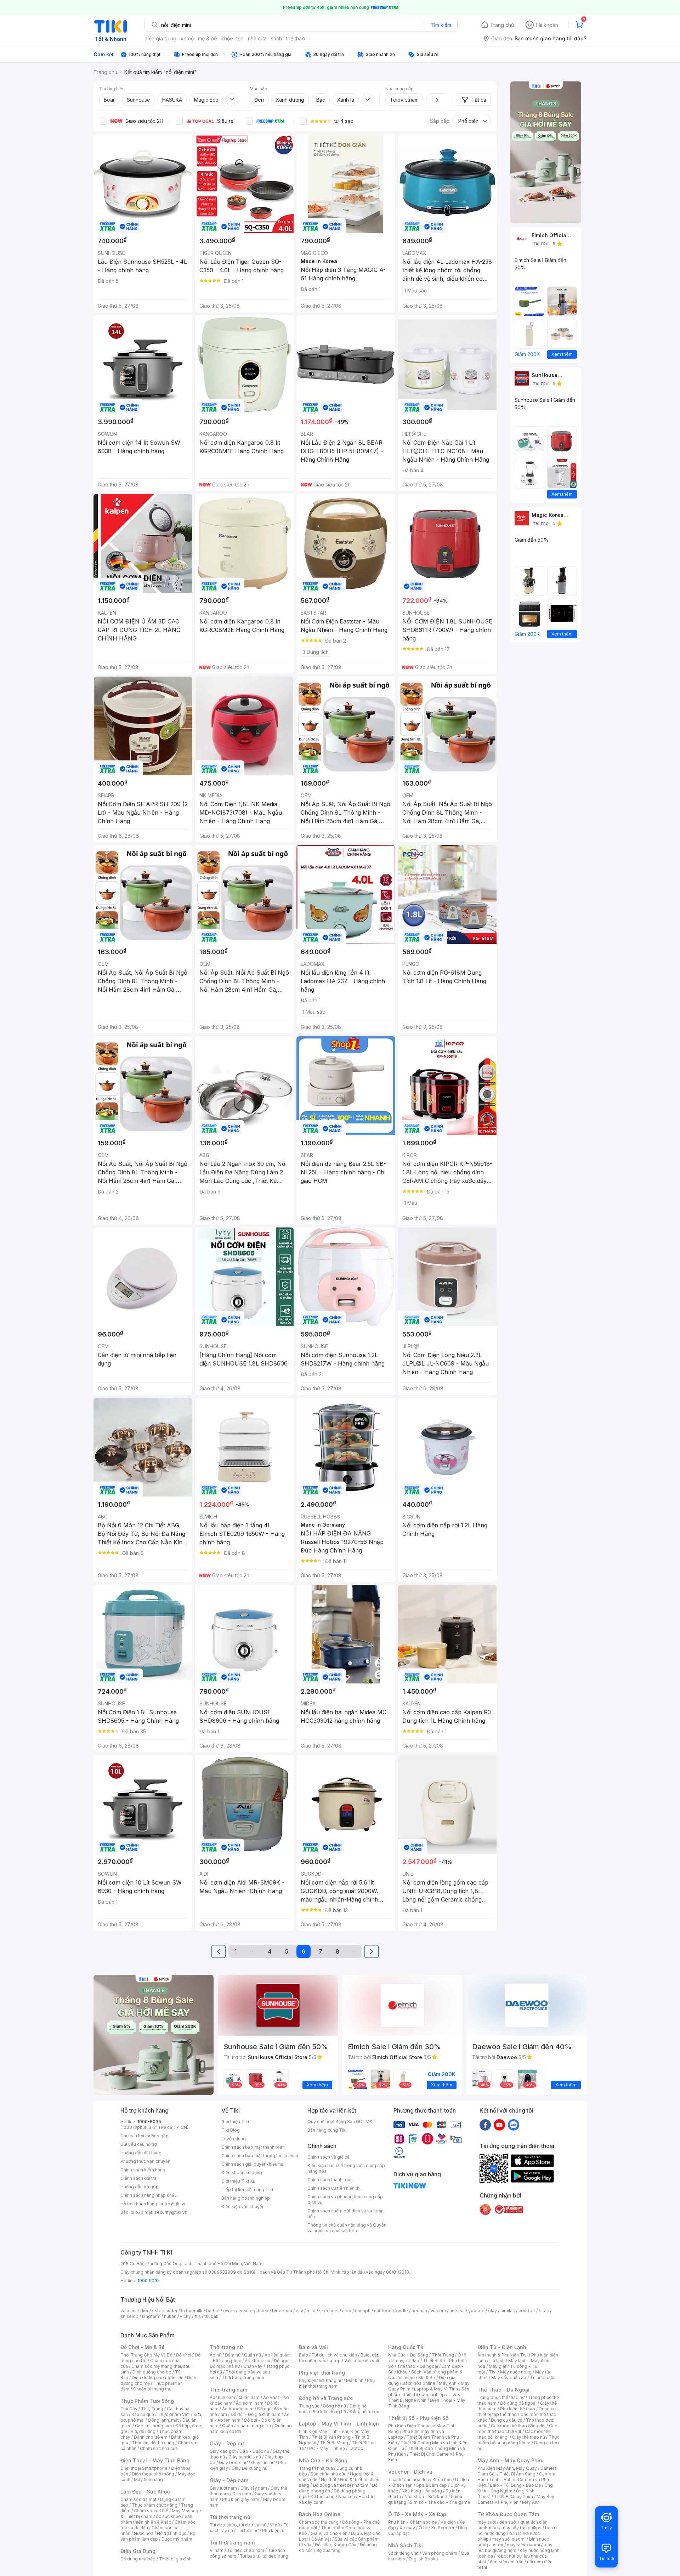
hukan (170, 2316)
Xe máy (407, 2528)
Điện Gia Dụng (138, 2551)
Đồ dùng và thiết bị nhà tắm (341, 2485)
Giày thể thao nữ (529, 2437)
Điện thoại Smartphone (144, 2468)
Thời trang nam (228, 2390)
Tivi (493, 2372)
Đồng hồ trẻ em (365, 2412)
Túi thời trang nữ (230, 2517)
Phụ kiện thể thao (518, 2409)
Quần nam (249, 2397)
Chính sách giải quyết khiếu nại (253, 2164)
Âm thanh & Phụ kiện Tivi (503, 2355)
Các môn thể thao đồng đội (518, 2426)
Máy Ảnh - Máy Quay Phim (510, 2460)
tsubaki (212, 2316)
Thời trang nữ (226, 2347)
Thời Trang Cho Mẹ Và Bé (146, 2355)
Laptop (356, 2448)
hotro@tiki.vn (173, 2204)
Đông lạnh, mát (163, 2420)
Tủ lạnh (497, 2361)
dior (144, 2311)
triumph (363, 2311)
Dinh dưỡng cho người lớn (158, 2378)
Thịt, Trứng (152, 2409)
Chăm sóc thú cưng (319, 2522)
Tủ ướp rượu (542, 2378)
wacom (438, 2311)
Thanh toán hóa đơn (409, 2480)
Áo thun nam (222, 2397)
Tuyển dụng (234, 2139)
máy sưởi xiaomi (523, 2545)
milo (311, 2311)
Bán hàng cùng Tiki (327, 2130)
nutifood (383, 2311)
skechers (329, 2311)
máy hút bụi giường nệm (515, 2547)
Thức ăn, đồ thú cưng (153, 2443)
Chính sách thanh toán (330, 2180)
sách (276, 38)
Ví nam (217, 2550)
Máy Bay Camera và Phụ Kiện (516, 2499)
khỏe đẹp (233, 38)
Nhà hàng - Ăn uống (422, 2491)
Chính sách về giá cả (328, 2157)
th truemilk (192, 2311)
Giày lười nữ (263, 2463)
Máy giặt (498, 2366)
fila (198, 2316)
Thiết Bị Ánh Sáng (517, 2474)
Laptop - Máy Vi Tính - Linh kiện (339, 2424)
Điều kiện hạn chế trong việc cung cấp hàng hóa (346, 2168)
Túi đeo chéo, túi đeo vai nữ (238, 2525)
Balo (304, 2355)
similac (508, 2311)
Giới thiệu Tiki (235, 2122)
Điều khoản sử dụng (242, 2173)
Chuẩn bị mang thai (153, 2389)
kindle (402, 2311)
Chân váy (253, 2366)
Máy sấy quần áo (509, 2378)
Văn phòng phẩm (440, 2553)
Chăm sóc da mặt (138, 2499)
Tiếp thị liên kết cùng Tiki (247, 2190)
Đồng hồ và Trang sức (326, 2398)
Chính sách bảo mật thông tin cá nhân (260, 2156)
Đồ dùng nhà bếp (138, 2559)
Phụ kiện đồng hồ (329, 2412)
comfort (527, 2311)
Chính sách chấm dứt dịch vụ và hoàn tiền (345, 2214)
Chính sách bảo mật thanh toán (253, 2147)
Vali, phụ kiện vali (362, 2361)
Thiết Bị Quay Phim (514, 2497)
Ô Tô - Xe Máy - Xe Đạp (417, 2514)
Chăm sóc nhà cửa (159, 2448)
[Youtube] (499, 2125)
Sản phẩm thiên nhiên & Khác (156, 2519)
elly (299, 2311)
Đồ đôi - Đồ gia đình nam (256, 2414)
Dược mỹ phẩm (177, 2539)
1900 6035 (149, 2281)
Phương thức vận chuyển (145, 2161)
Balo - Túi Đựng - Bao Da (515, 2485)
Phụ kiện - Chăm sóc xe (413, 2522)
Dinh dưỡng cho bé (152, 2372)
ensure (246, 2311)
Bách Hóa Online (320, 2514)
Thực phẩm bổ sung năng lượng (518, 2440)
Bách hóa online (419, 2383)
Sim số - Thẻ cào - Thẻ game (440, 2502)
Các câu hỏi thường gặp (144, 2136)
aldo (347, 2311)
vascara (129, 2311)
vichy (185, 2316)
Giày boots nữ (233, 2463)
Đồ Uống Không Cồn (336, 2545)
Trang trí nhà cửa (316, 2468)
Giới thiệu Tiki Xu (238, 2181)
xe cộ (187, 38)
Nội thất (329, 2480)
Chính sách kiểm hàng (143, 2170)
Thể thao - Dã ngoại (418, 2366)
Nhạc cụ (347, 2497)
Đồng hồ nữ (335, 2406)
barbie (213, 2311)
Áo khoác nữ (257, 2361)
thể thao (296, 38)
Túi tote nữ (248, 2531)
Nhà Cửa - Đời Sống (323, 2460)
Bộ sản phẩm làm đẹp (158, 2536)
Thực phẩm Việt (174, 2414)
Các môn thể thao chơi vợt (517, 2429)
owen (229, 2311)
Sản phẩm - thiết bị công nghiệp (429, 2392)
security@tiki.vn (171, 2212)
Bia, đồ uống (143, 2431)
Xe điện (448, 2522)
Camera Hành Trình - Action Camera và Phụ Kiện (516, 2480)
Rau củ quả (143, 2414)
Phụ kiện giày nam (241, 2499)
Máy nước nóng (516, 2372)
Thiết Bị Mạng (334, 2443)
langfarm (151, 2316)
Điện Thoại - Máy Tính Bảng (155, 2460)
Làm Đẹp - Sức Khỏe (145, 2492)
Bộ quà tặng (328, 2550)
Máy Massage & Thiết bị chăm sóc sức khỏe (161, 2514)
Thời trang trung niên (243, 2378)
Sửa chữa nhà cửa (328, 2474)
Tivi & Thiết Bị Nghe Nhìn (424, 2397)
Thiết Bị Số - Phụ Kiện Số (418, 2418)
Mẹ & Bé (427, 2378)
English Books (423, 2559)
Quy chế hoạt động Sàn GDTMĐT (342, 2122)
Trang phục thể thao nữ (501, 2397)
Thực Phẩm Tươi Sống (147, 2401)
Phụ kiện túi (274, 2531)
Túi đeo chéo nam (246, 2550)
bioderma (282, 2311)
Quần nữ (253, 2355)
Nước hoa (144, 2533)
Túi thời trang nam (232, 2543)
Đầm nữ (233, 2355)
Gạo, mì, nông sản (153, 2426)
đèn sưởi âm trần (507, 2562)
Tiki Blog (231, 2130)
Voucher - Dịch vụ (410, 2472)
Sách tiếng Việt (403, 2553)
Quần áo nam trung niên (246, 2426)
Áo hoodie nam (238, 2409)
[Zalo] (514, 2125)
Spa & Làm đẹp (432, 2485)
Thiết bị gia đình (175, 2559)
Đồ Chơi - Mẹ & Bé (143, 2347)
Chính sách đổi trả (138, 2178)
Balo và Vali (313, 2347)
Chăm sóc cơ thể (151, 2511)
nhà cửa (257, 38)
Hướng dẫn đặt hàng (141, 2153)
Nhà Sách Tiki (406, 2545)
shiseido (129, 2316)
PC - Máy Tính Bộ (327, 2448)
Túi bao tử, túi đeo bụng (264, 2556)
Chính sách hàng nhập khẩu (149, 2195)
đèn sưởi (508, 2522)
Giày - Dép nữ (227, 2443)
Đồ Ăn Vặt (321, 2539)
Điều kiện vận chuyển (243, 2207)
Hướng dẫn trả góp (140, 2187)
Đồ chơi (184, 2355)
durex (262, 2311)
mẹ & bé (208, 38)
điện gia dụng (160, 38)
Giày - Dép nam (229, 2480)
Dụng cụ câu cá (507, 2420)
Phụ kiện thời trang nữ (321, 2380)
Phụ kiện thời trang (322, 2373)
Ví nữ (275, 2525)
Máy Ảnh (531, 2502)
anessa (457, 2311)
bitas (544, 2311)
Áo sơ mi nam (250, 2403)
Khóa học (442, 2480)
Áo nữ (216, 2355)
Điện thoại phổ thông (153, 2474)
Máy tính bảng (148, 2480)
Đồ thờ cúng (322, 2497)
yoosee (476, 2311)
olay (492, 2311)
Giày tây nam (254, 2488)
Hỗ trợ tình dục (172, 2533)
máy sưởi (487, 2522)
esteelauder (165, 2311)
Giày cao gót (223, 2451)
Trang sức (309, 2406)
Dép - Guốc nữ (254, 2451)
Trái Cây (129, 2409)
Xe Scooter (443, 2528)
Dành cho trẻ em (151, 2437)
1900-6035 (149, 2122)
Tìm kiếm (441, 25)
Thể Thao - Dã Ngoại (503, 2390)
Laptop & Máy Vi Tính (436, 2389)
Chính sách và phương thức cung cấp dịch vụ (345, 2199)
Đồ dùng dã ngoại (518, 2403)
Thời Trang (443, 2355)
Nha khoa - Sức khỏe (426, 2497)
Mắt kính (355, 2380)
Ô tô (423, 2528)
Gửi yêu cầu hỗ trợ (139, 2144)
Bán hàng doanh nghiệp (246, 2198)
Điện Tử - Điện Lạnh (502, 2347)
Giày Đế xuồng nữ (250, 2468)
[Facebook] (485, 2125)
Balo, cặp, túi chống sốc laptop (340, 2358)
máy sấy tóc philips (522, 2528)
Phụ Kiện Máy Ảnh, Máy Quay (507, 2468)
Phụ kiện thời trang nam (337, 2383)
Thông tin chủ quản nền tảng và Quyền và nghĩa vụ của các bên (347, 2228)
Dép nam (242, 2494)
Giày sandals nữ (245, 2457)
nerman (419, 2311)
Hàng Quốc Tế (406, 2347)
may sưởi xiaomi (509, 2539)
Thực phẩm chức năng (155, 2505)
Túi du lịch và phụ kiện (334, 2355)
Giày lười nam (223, 2488)
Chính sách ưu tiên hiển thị (334, 2188)
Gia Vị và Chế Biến (329, 2533)
